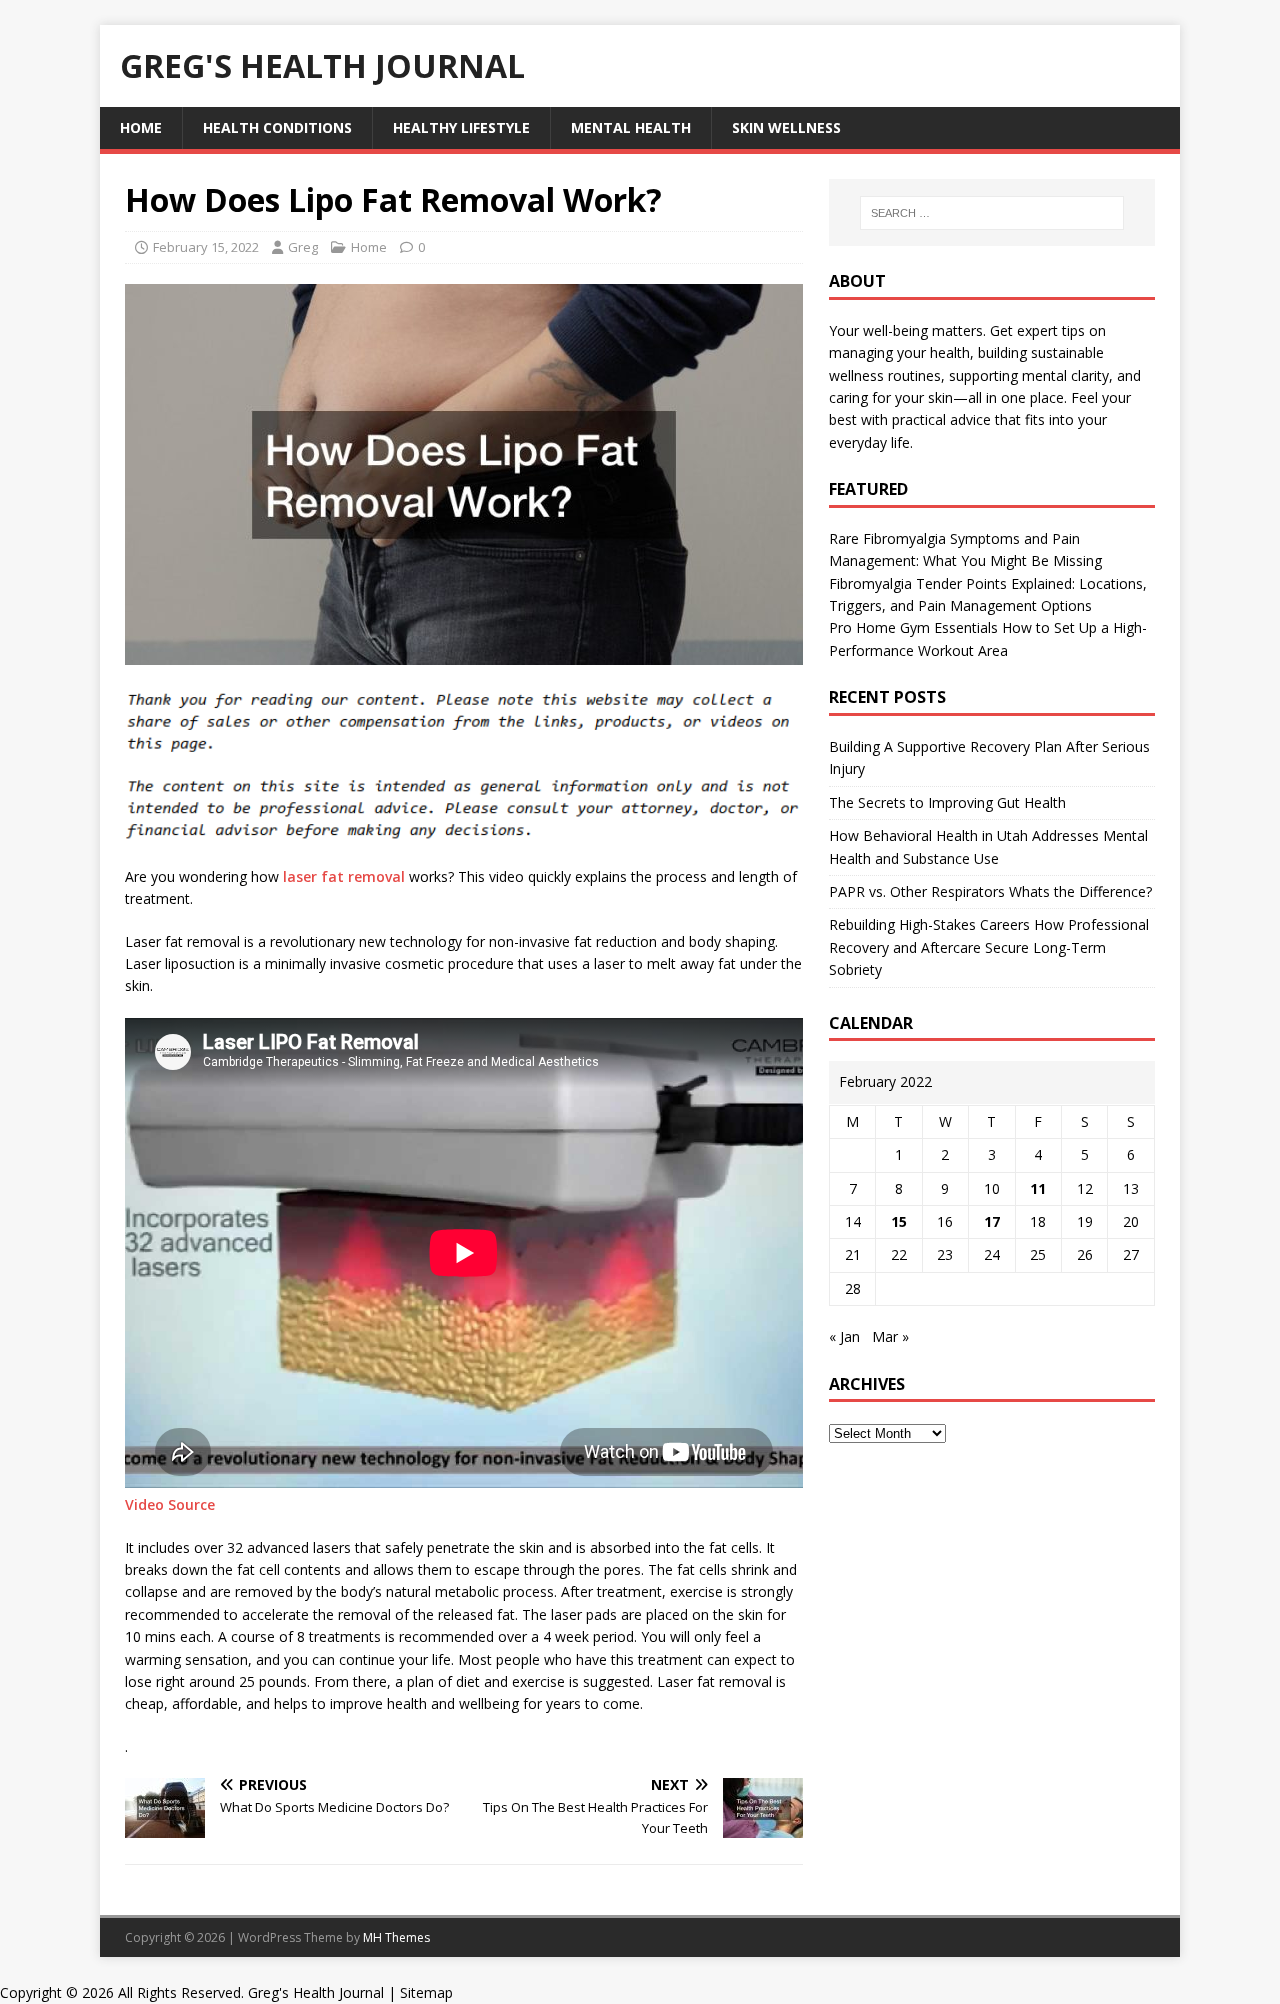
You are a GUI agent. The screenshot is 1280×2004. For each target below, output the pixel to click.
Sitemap (426, 1992)
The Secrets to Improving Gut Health (947, 802)
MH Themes (396, 1937)
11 (1038, 1188)
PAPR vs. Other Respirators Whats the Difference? (990, 891)
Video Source (170, 1504)
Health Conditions (277, 127)
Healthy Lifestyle (461, 127)
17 (992, 1221)
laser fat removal (344, 876)
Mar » (890, 1336)
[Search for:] (992, 213)
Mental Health (631, 127)
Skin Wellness (786, 127)
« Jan (844, 1336)
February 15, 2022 (206, 247)
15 (899, 1221)
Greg (303, 247)
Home (141, 127)
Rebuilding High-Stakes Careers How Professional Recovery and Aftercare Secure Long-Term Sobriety (989, 947)
